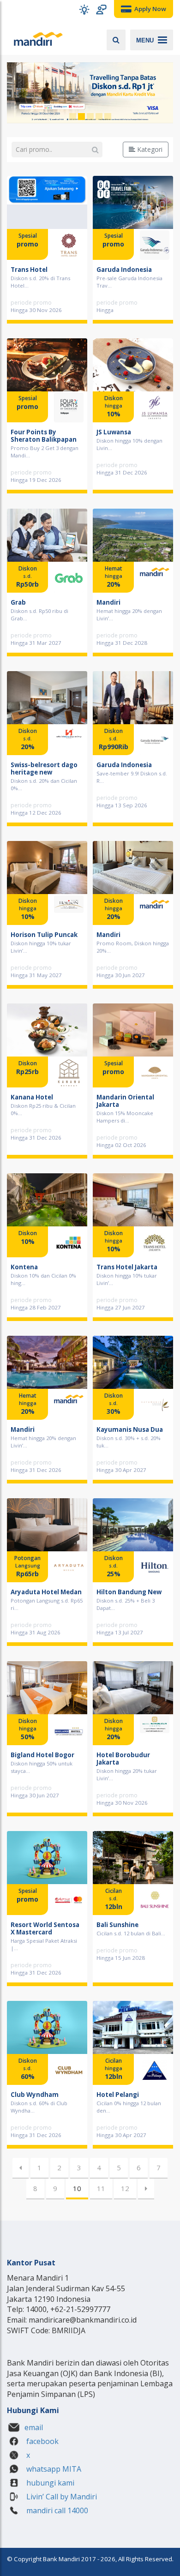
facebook (42, 2441)
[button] (84, 9)
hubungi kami (49, 2483)
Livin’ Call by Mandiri (61, 2497)
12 (125, 2188)
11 (101, 2188)
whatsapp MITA (53, 2469)
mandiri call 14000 (56, 2510)
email (34, 2427)
